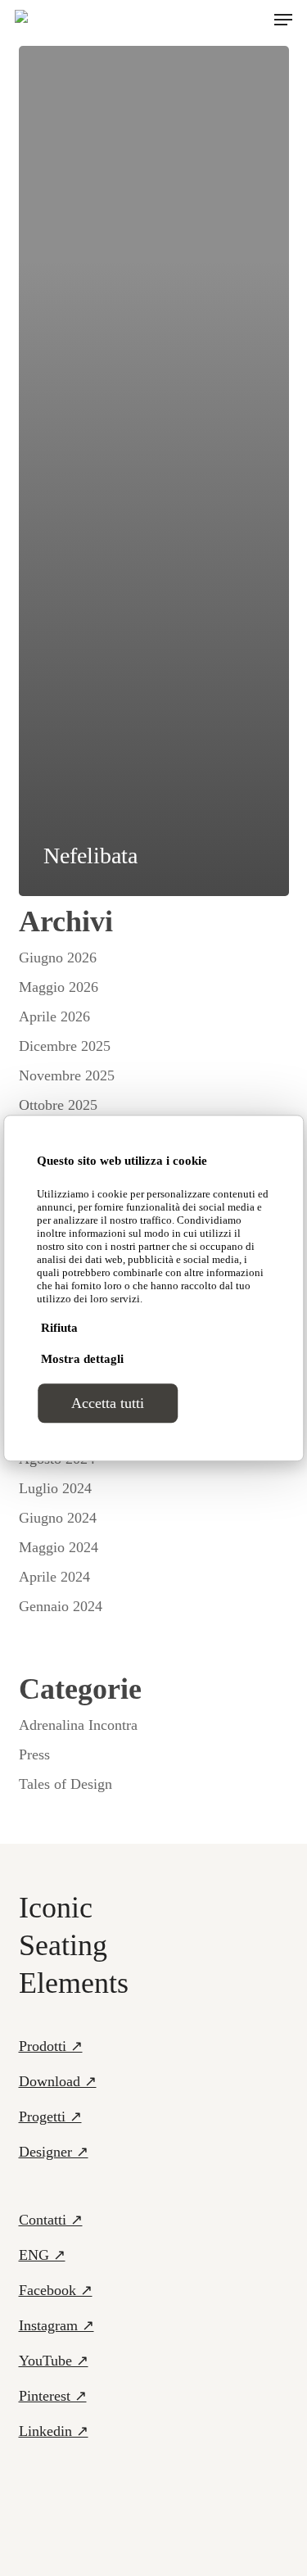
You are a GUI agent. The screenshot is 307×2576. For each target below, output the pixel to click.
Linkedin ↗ (54, 2431)
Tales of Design (65, 1784)
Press (34, 1754)
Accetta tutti (108, 1403)
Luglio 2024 (55, 1488)
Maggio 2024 (59, 1547)
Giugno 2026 (58, 958)
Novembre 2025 (67, 1075)
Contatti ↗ (51, 2220)
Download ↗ (58, 2081)
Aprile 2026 (54, 1016)
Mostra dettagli (82, 1359)
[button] (283, 20)
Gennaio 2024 (61, 1606)
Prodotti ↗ (51, 2046)
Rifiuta (59, 1328)
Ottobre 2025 (58, 1105)
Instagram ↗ (56, 2325)
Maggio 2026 (59, 987)
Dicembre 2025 (65, 1046)
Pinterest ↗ (53, 2396)
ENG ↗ (42, 2255)
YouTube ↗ (54, 2361)
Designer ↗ (54, 2152)
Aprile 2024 (54, 1577)
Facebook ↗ (56, 2290)
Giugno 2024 (58, 1518)
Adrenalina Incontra (78, 1725)
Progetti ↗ (50, 2116)
